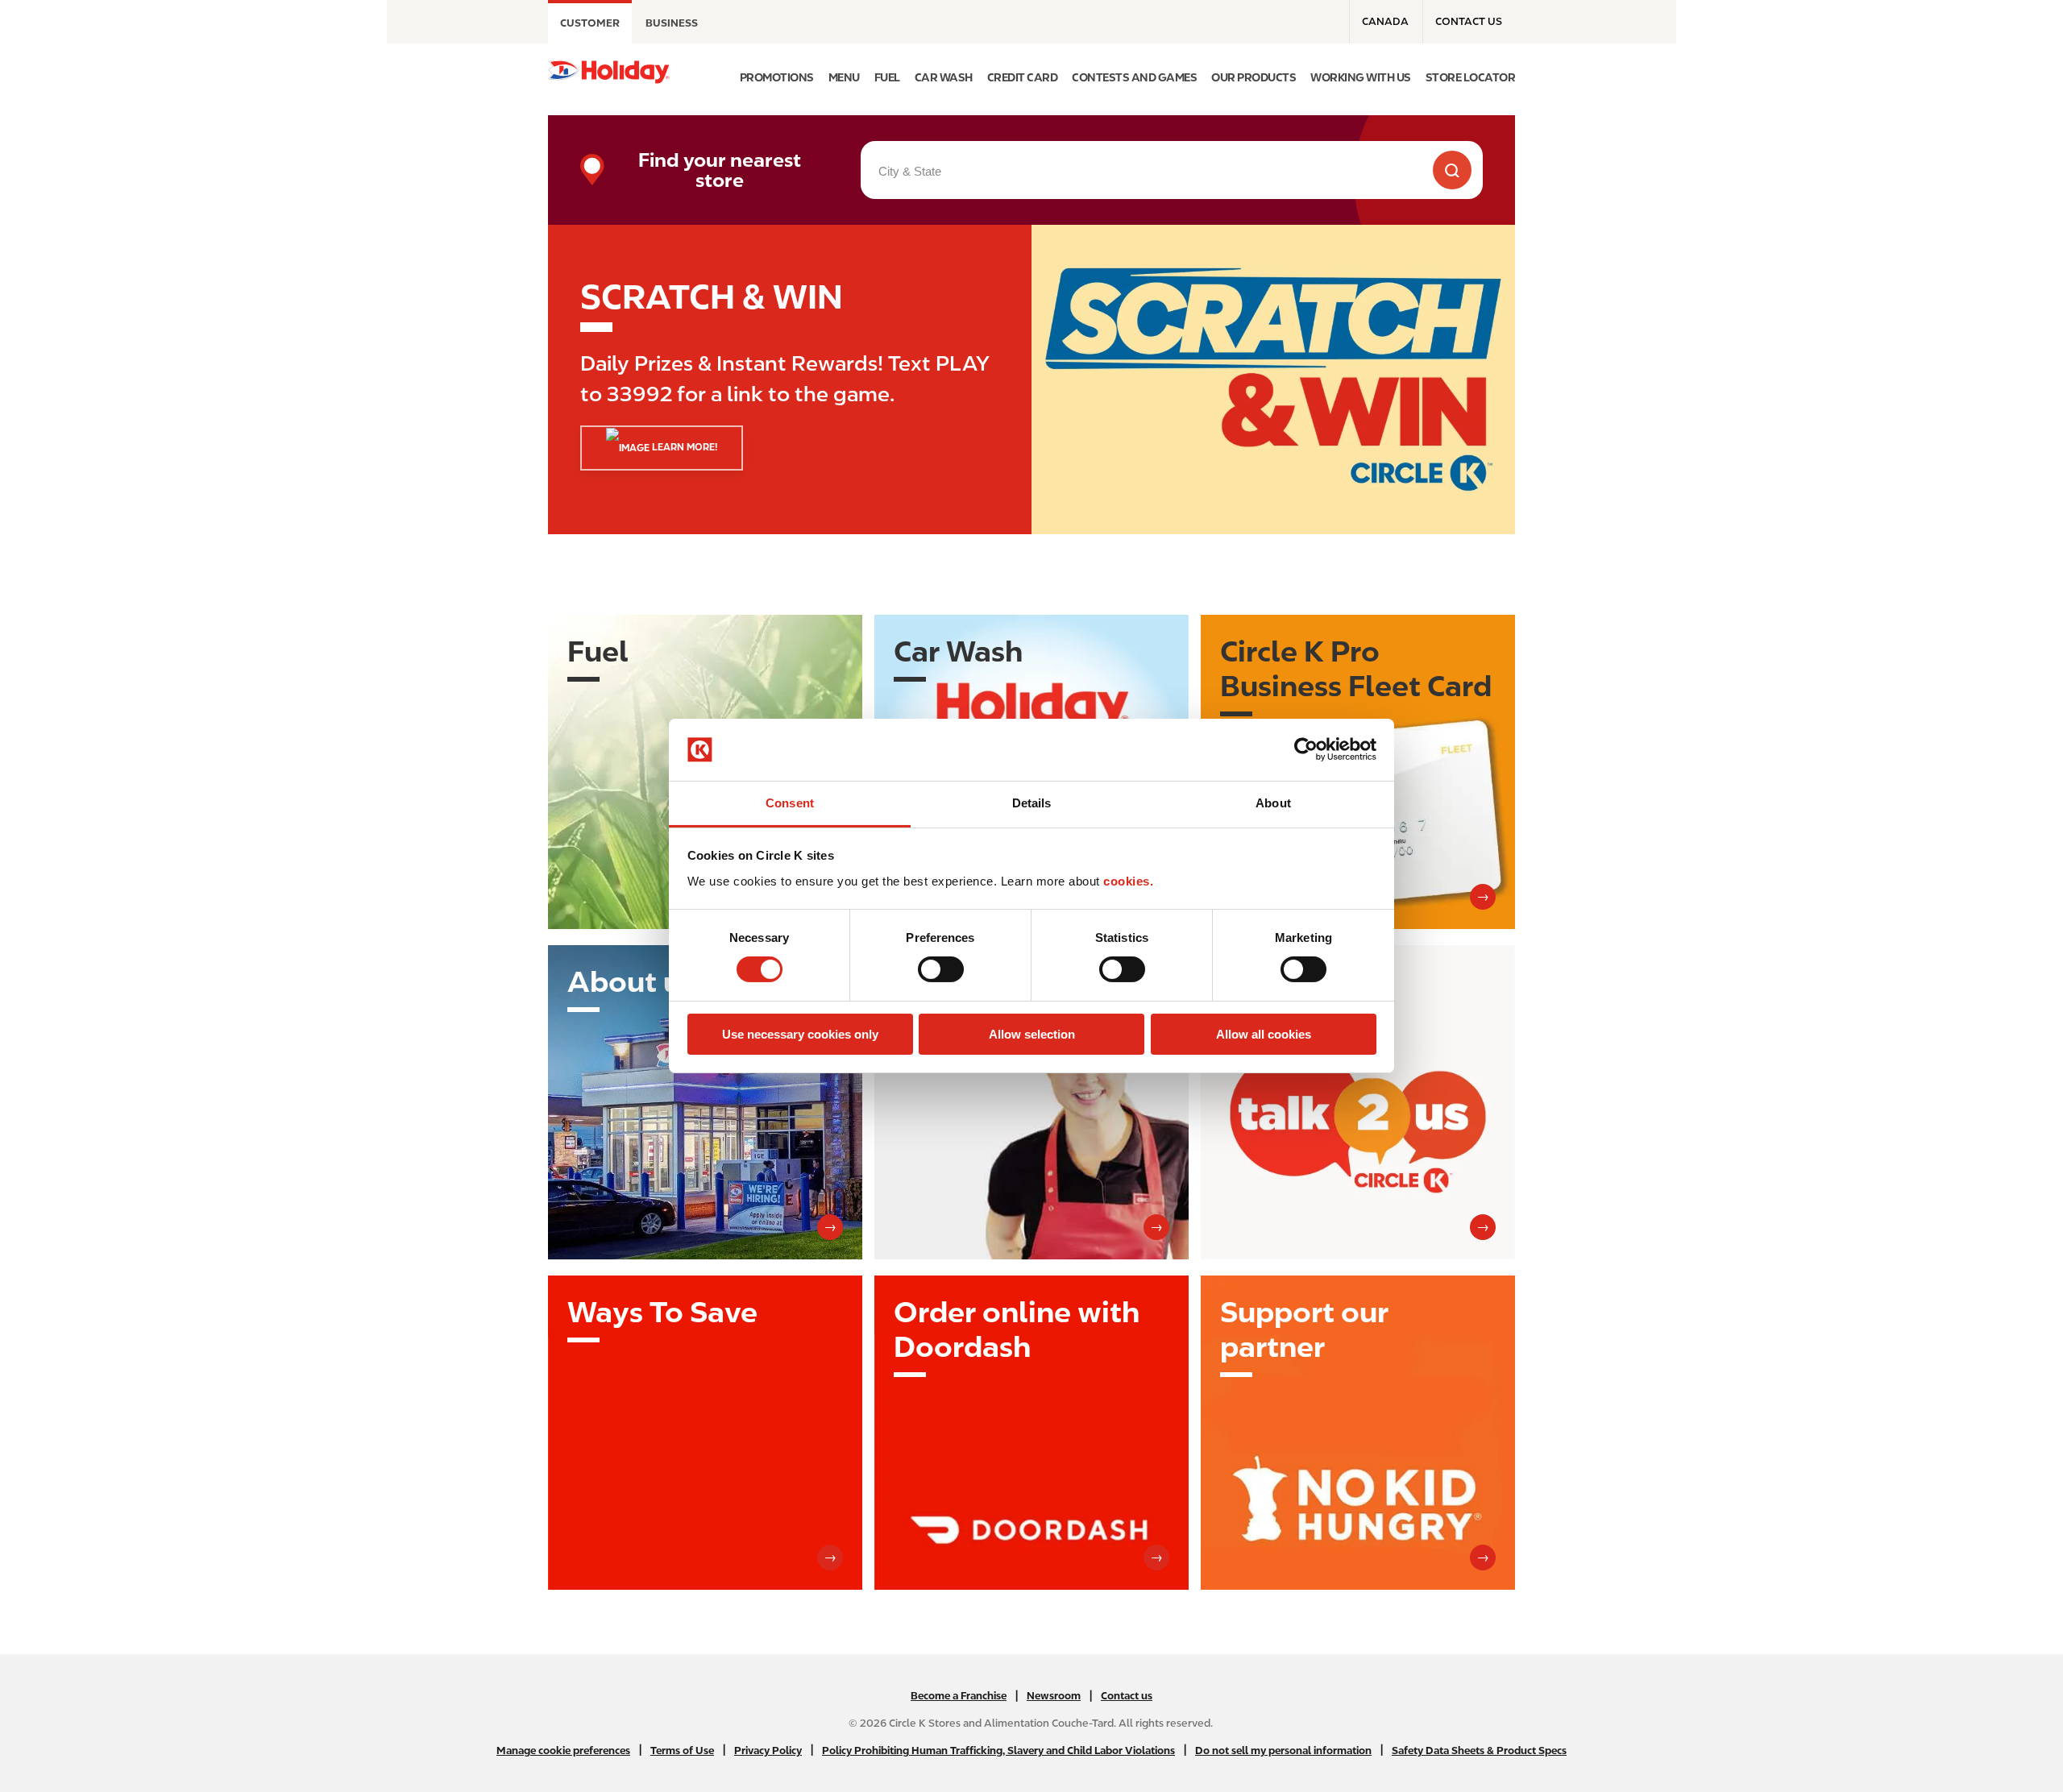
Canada (1385, 21)
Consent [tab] (790, 803)
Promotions (777, 77)
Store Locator (1471, 77)
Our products (1254, 77)
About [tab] (1273, 803)
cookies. (1128, 881)
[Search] (1452, 170)
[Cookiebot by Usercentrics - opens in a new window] (1306, 749)
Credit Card (1023, 77)
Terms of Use (682, 1751)
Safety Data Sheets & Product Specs (1479, 1751)
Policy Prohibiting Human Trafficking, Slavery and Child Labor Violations (998, 1751)
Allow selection (1032, 1034)
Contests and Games (1134, 77)
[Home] (609, 72)
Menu (844, 77)
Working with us (1361, 77)
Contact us (1469, 21)
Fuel (887, 77)
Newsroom (1054, 1696)
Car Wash (944, 77)
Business (672, 23)
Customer (590, 23)
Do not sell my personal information (1283, 1751)
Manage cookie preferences (563, 1751)
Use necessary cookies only (800, 1034)
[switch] (941, 969)
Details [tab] (1032, 803)
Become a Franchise (959, 1696)
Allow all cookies (1264, 1034)
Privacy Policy (768, 1751)
